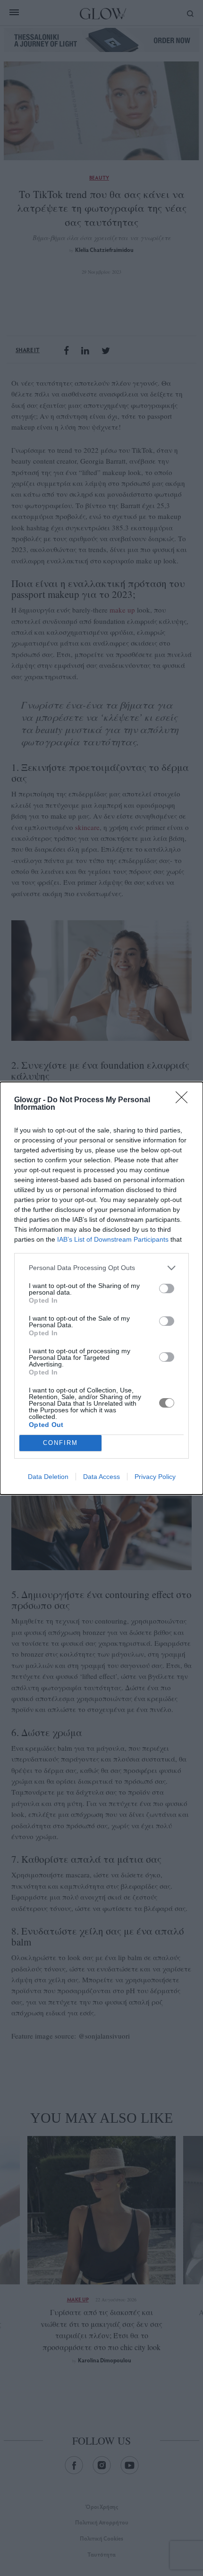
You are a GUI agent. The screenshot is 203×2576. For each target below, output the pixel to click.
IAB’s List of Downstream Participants (113, 1239)
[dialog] (101, 1288)
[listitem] (101, 1268)
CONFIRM (60, 1443)
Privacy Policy (155, 1477)
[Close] (185, 1100)
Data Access (101, 1477)
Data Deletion (48, 1477)
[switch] (167, 1288)
